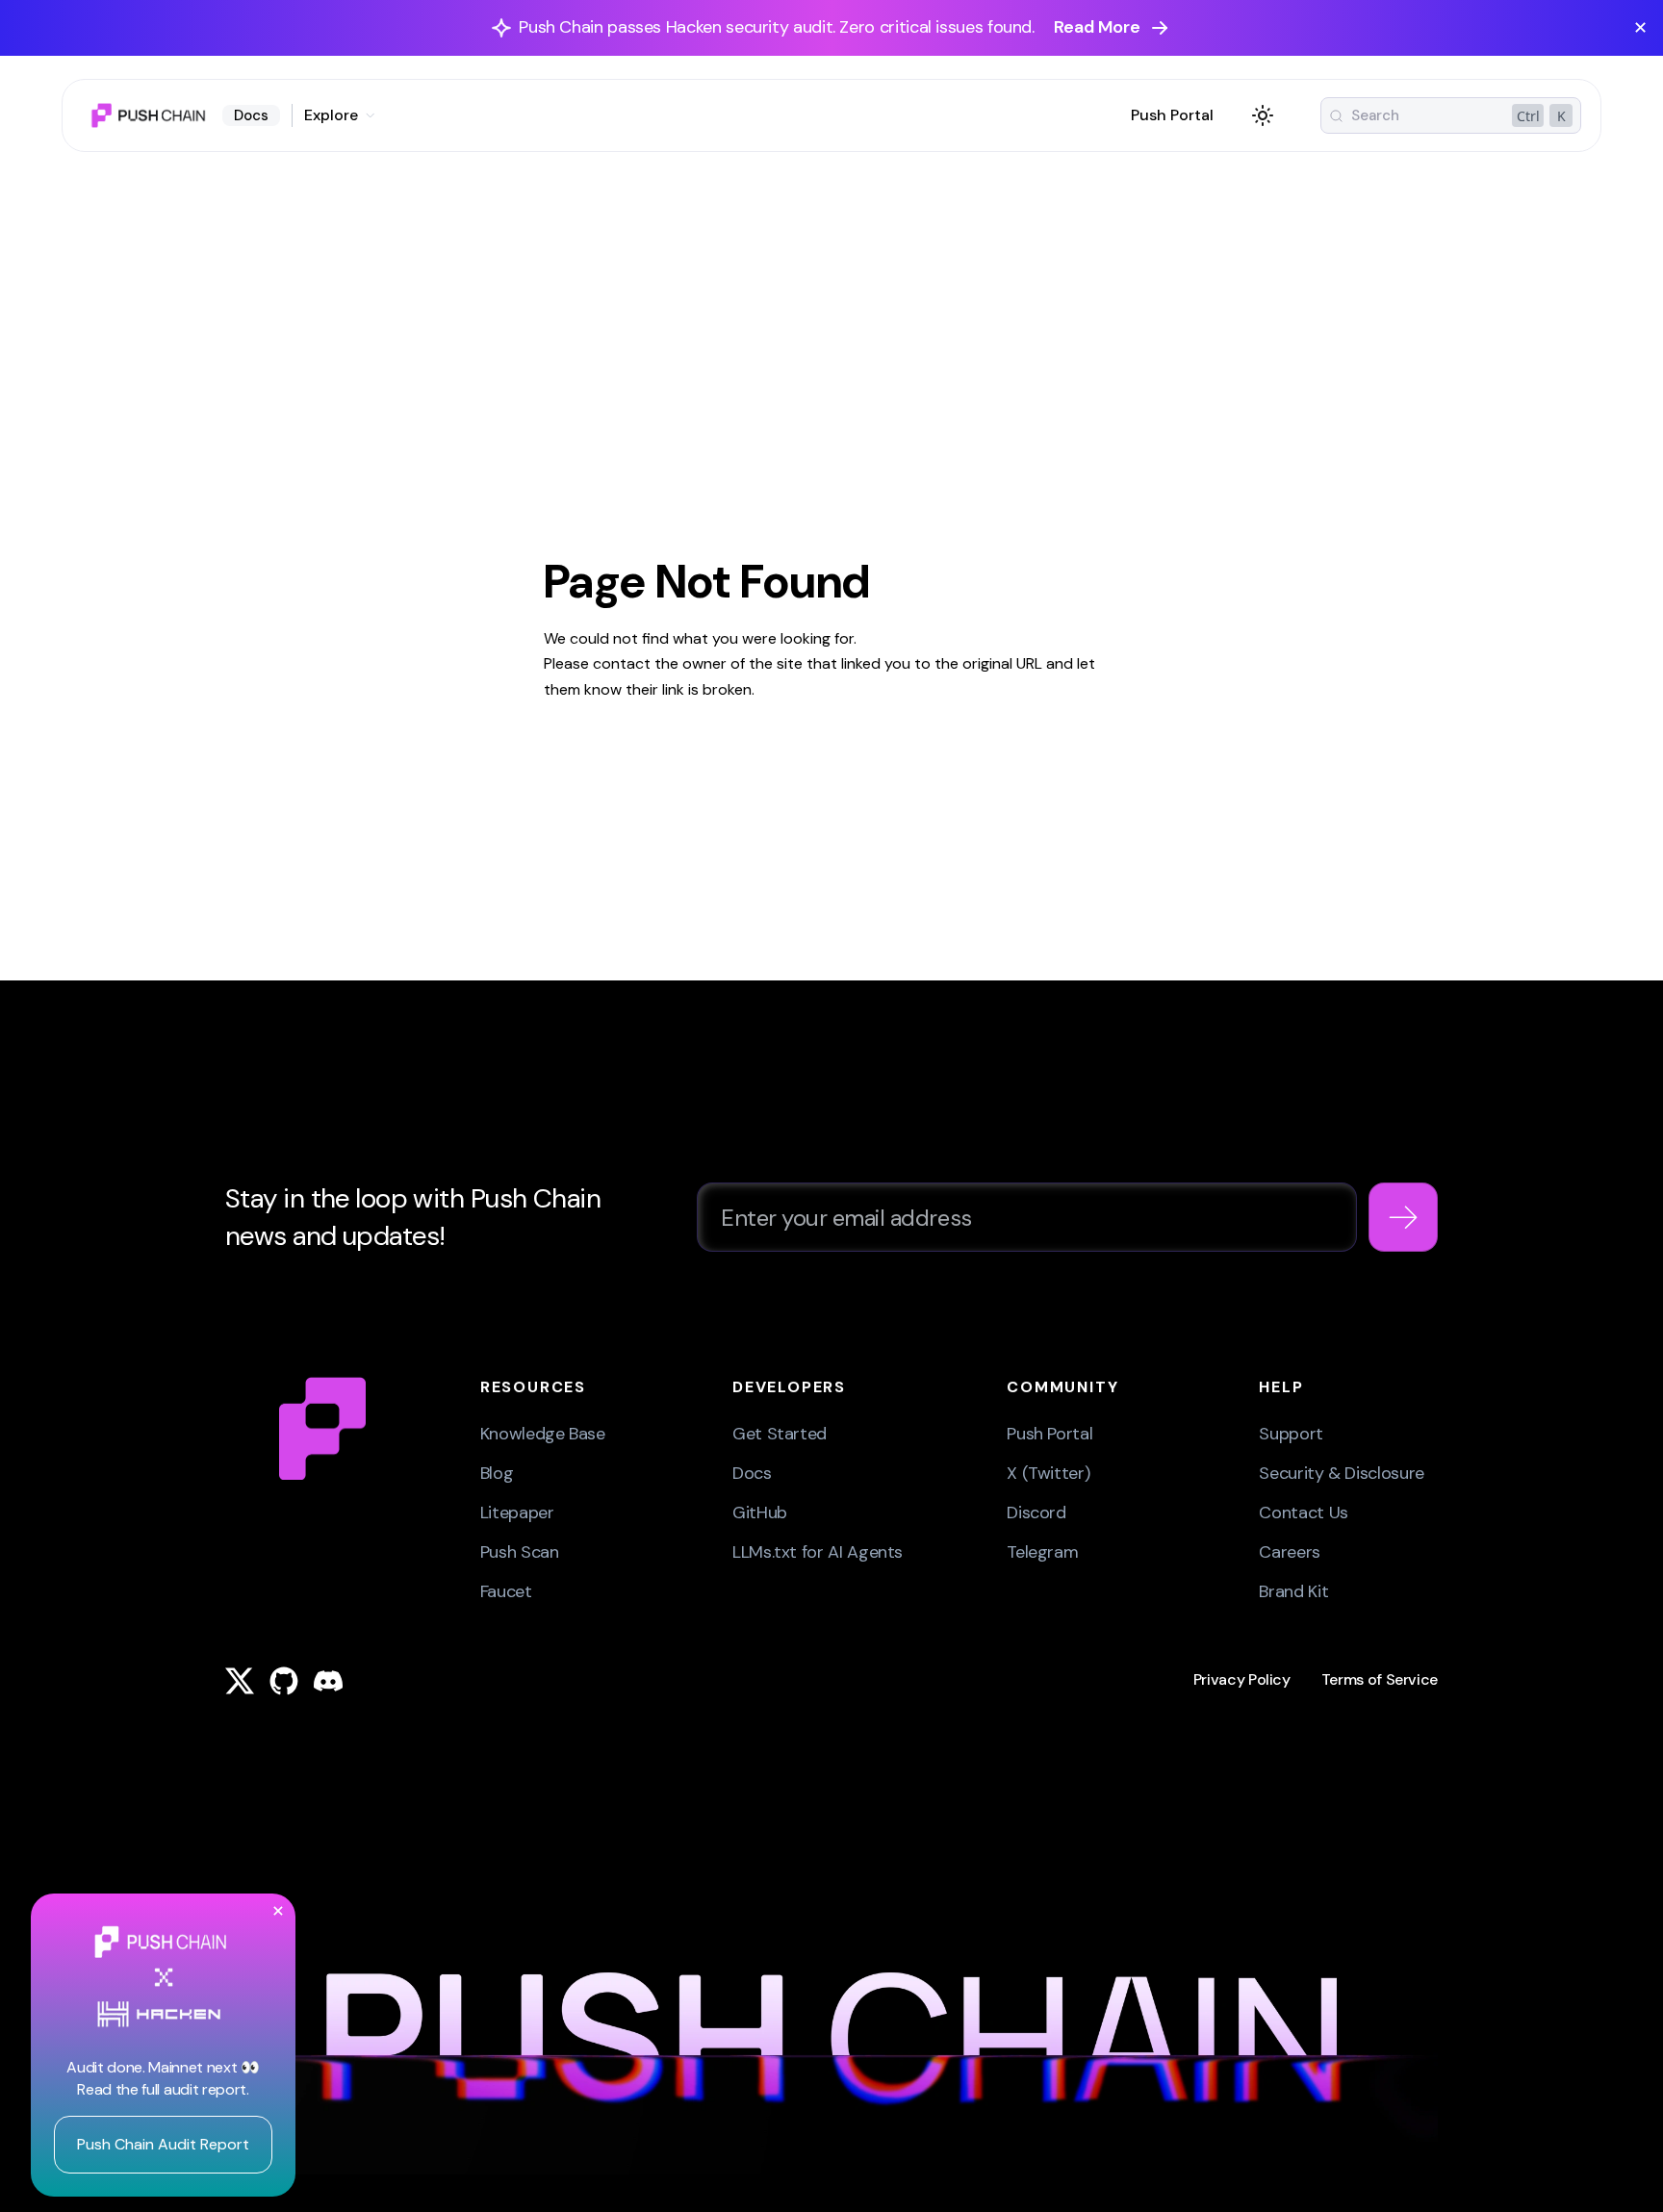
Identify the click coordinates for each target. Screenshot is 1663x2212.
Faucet (506, 1591)
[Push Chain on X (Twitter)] (240, 1681)
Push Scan (520, 1552)
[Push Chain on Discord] (328, 1681)
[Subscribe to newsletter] (1403, 1217)
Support (1291, 1434)
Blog (497, 1473)
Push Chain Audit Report (163, 2144)
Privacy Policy (1242, 1679)
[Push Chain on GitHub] (284, 1681)
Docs (251, 115)
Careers (1289, 1552)
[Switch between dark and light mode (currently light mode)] (1263, 115)
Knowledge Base (543, 1434)
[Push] (322, 1428)
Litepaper (517, 1513)
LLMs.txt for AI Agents (818, 1552)
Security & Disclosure (1341, 1473)
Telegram (1042, 1552)
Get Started (780, 1434)
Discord (1036, 1513)
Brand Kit (1293, 1591)
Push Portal (1172, 115)
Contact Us (1303, 1513)
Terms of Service (1380, 1679)
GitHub (760, 1513)
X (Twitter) (1048, 1473)
